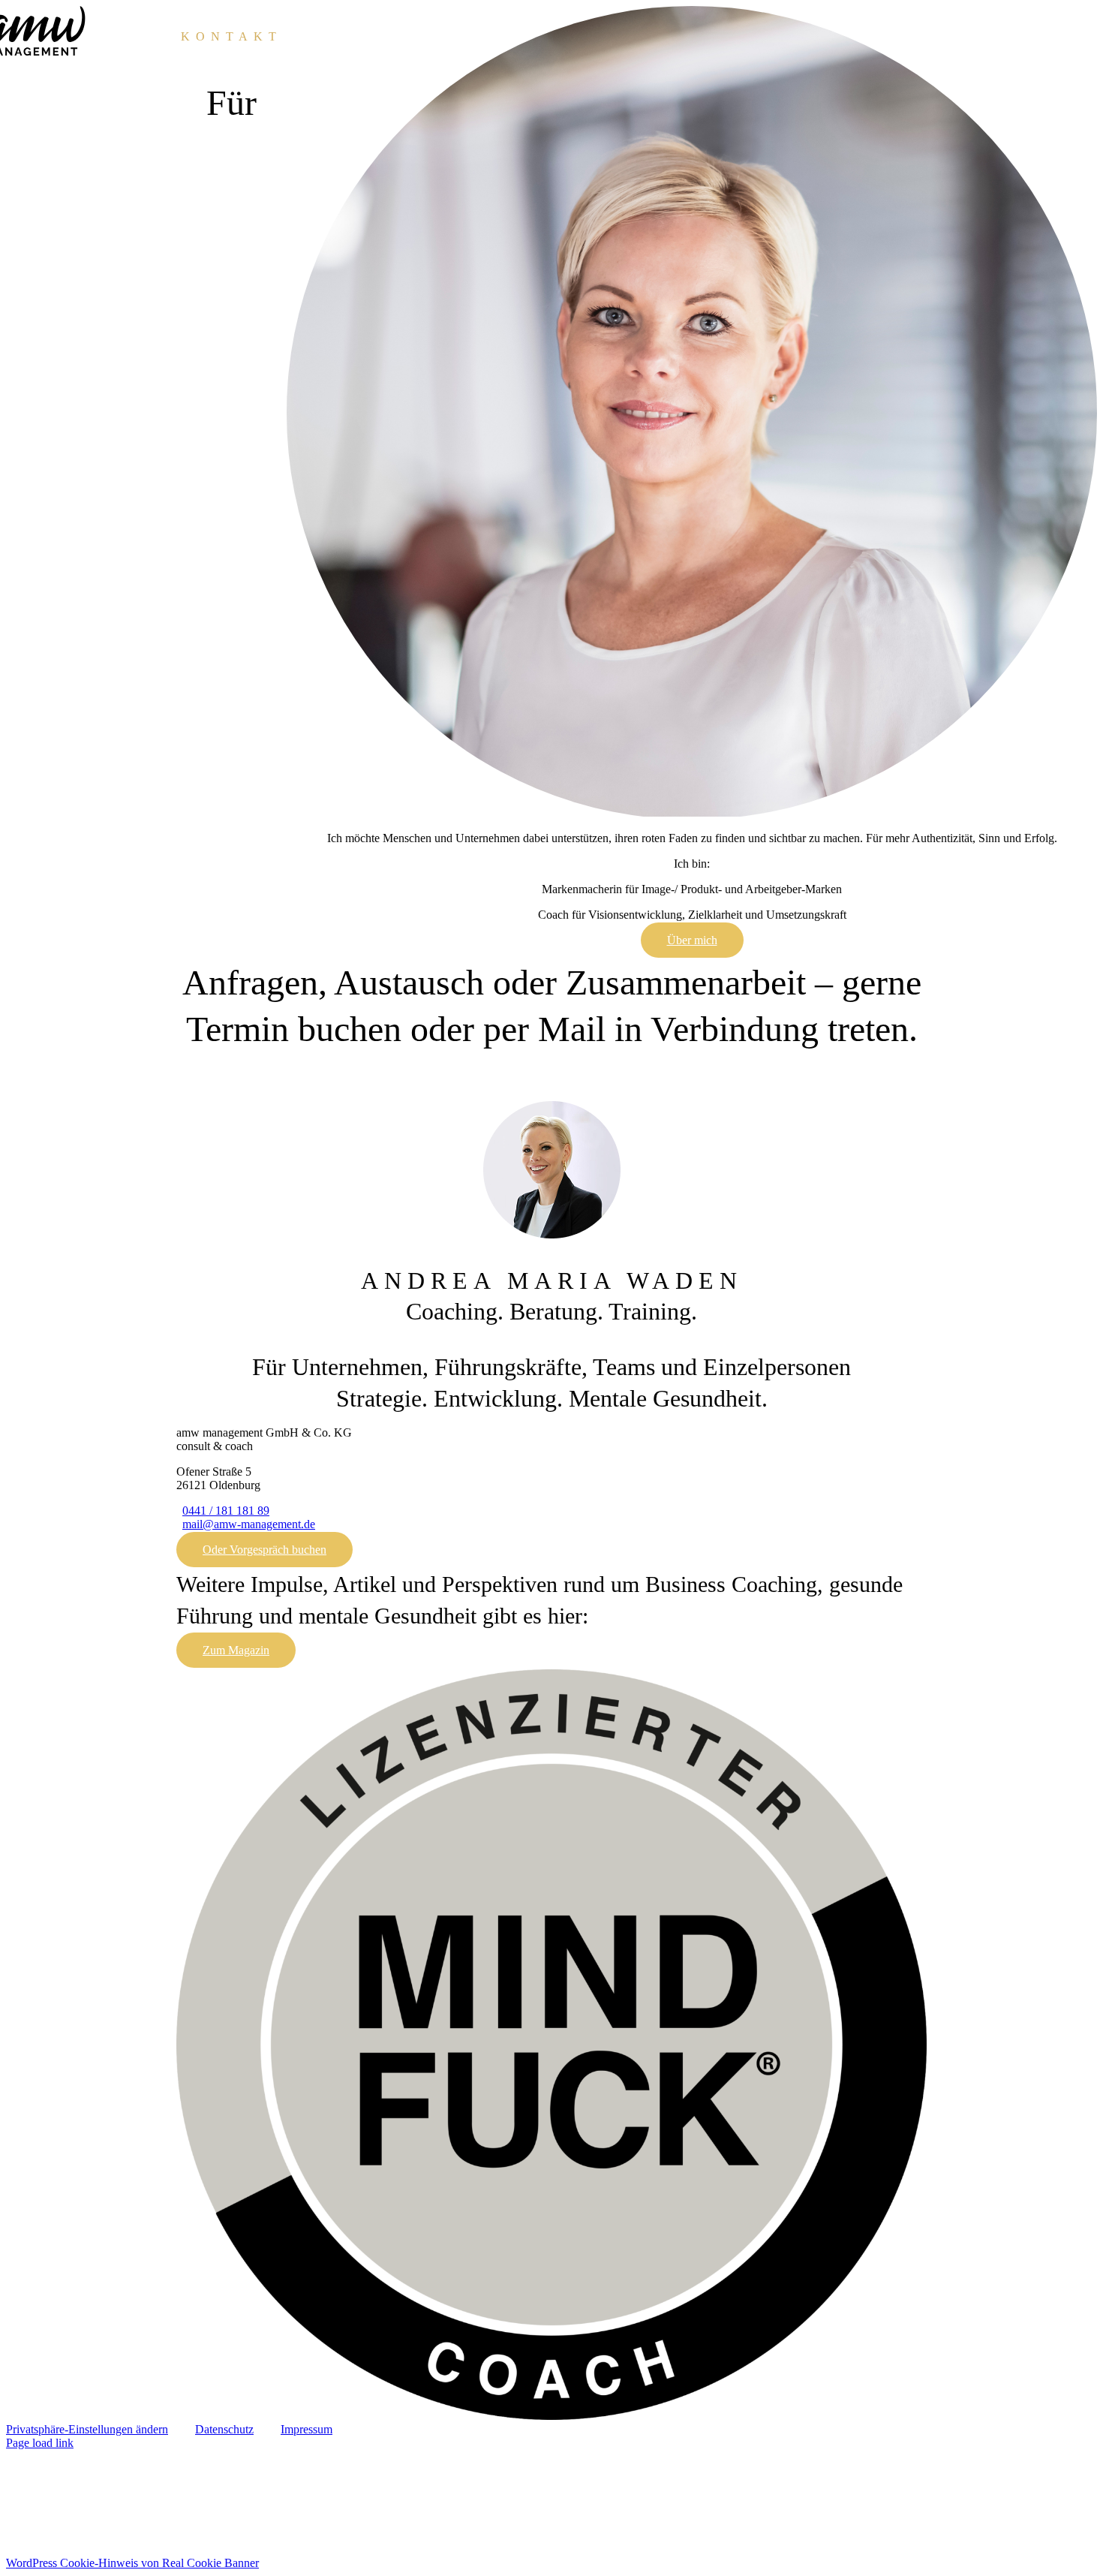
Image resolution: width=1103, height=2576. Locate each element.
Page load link (40, 2443)
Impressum (307, 2429)
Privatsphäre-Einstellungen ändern (87, 2429)
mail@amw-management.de (249, 1524)
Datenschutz (224, 2429)
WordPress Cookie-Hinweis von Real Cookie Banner (132, 2563)
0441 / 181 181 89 (226, 1511)
